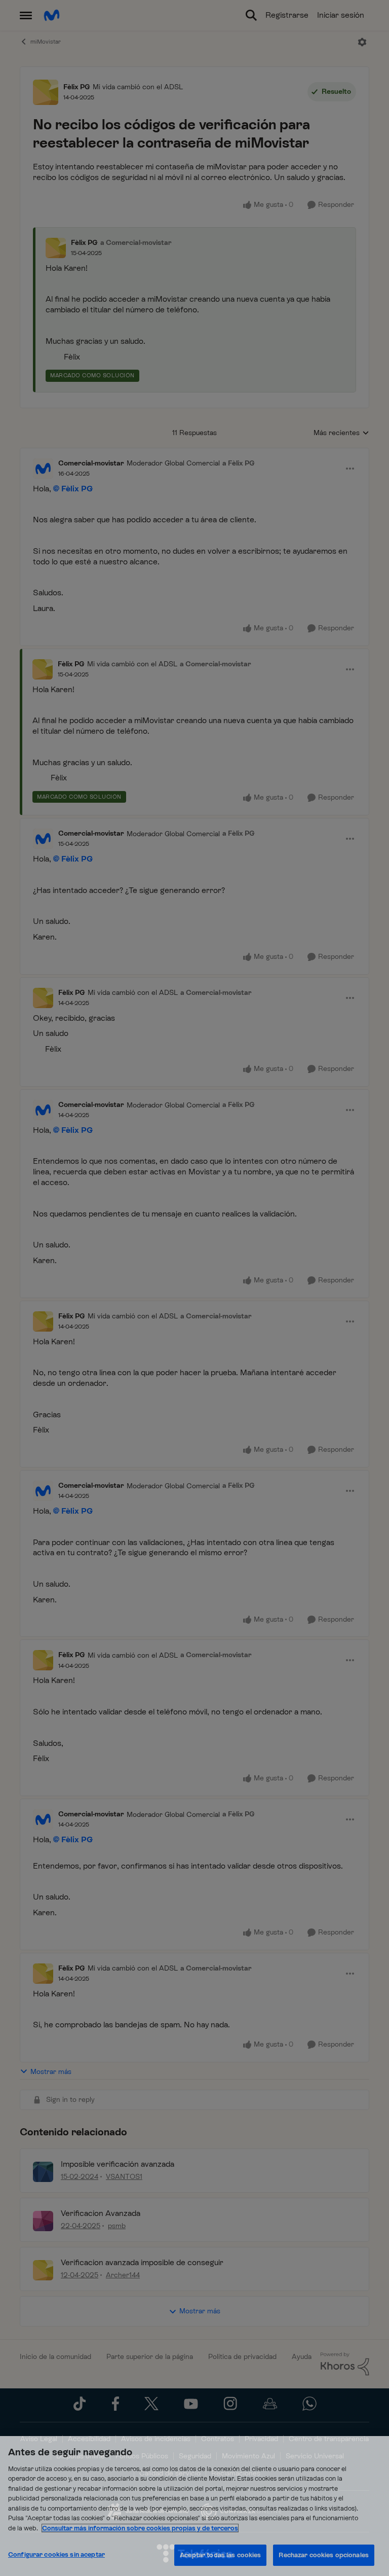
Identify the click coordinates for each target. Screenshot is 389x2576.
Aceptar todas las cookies (220, 2555)
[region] (194, 2506)
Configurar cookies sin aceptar (56, 2554)
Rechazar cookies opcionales (324, 2555)
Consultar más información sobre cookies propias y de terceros (140, 2528)
